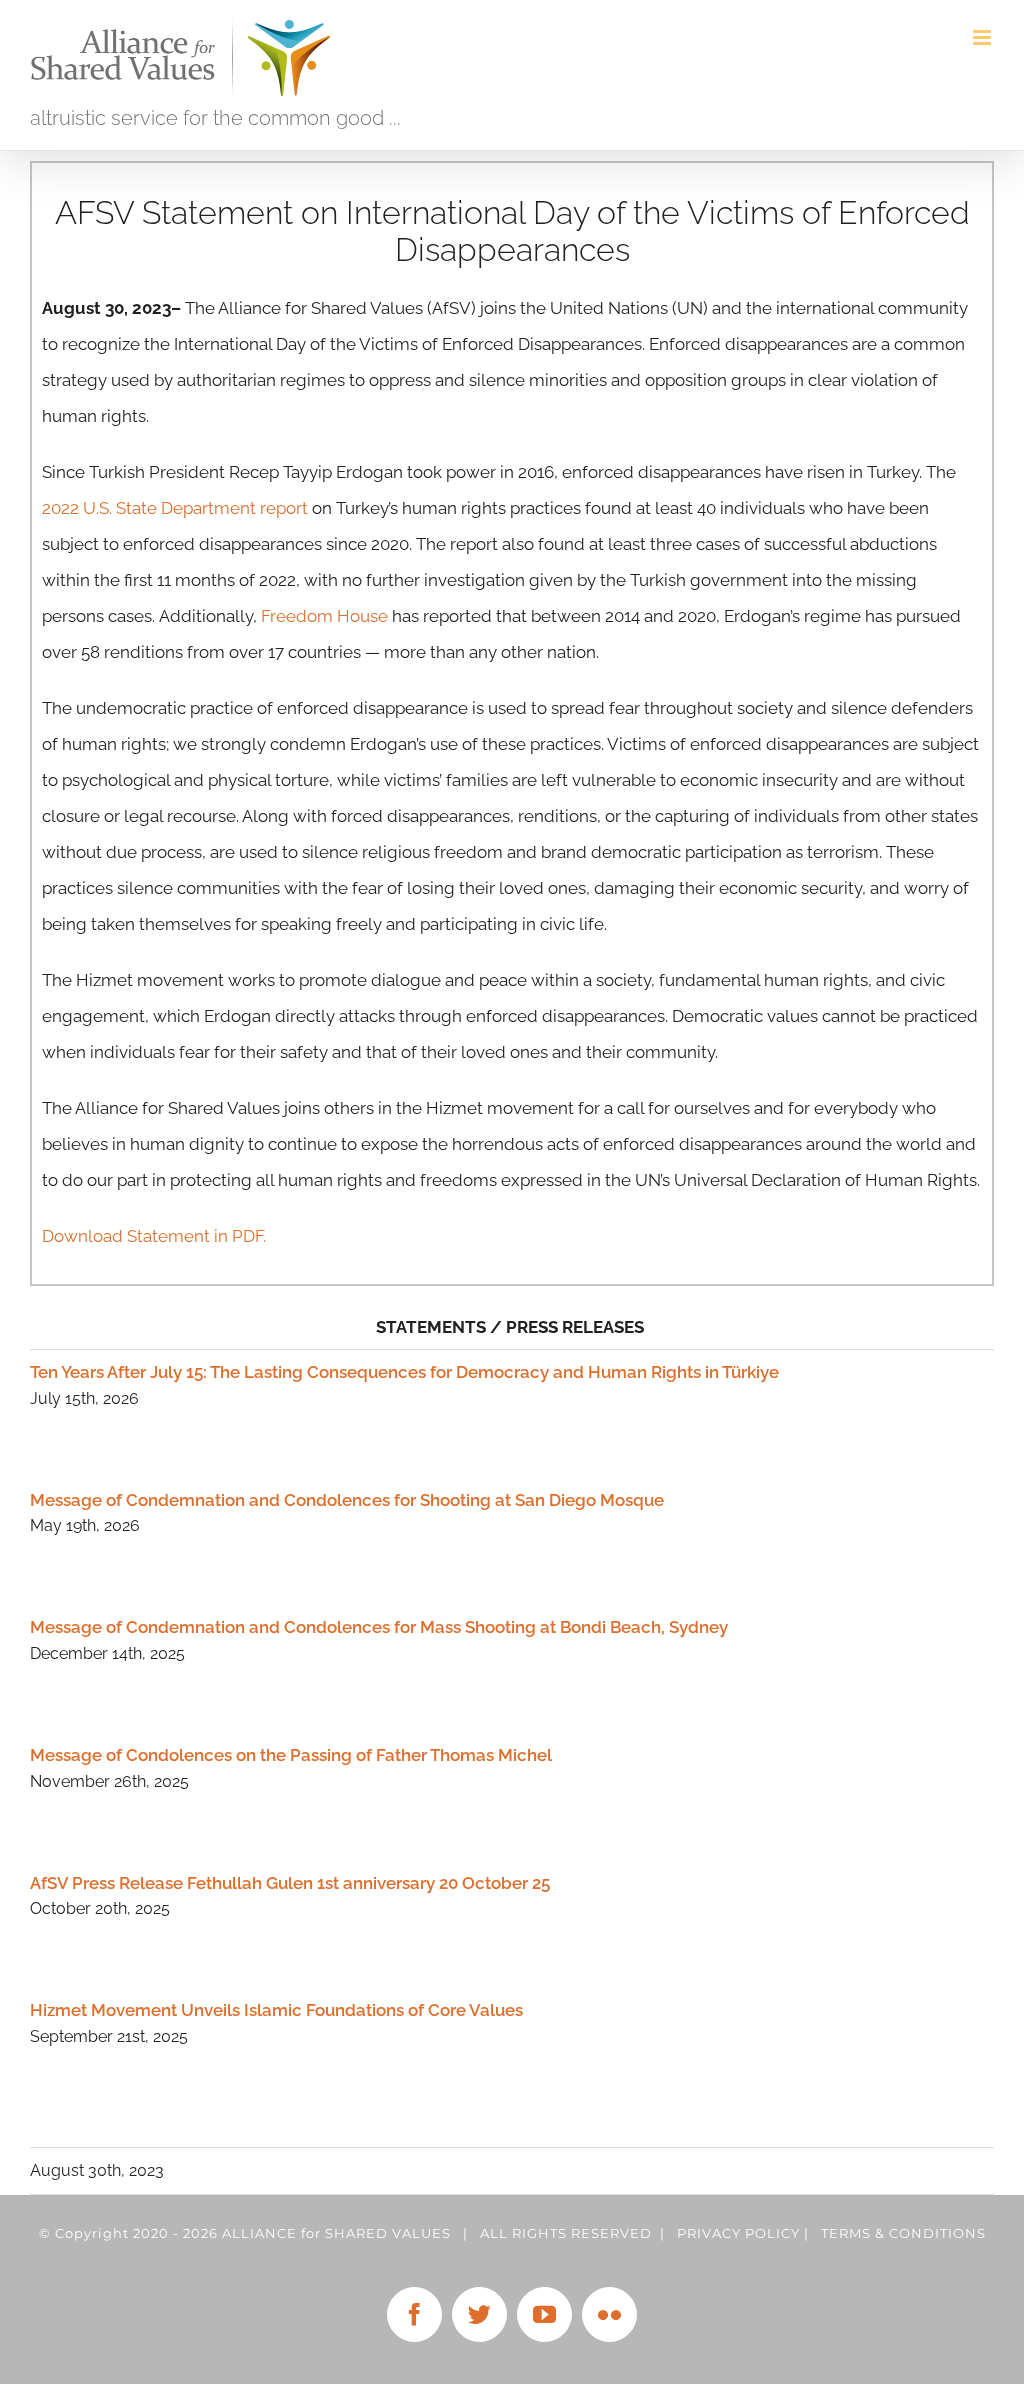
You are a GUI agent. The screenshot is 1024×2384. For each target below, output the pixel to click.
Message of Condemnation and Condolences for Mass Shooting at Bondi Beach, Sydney (379, 1627)
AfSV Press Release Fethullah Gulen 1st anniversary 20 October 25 (290, 1883)
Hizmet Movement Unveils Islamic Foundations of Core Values (276, 2010)
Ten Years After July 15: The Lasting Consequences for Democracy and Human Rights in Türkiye (404, 1372)
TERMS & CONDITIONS (903, 2233)
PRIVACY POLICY (738, 2233)
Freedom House (324, 616)
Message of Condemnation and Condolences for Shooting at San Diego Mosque (347, 1500)
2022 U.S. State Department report (175, 508)
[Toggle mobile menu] (983, 37)
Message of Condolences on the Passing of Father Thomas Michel (291, 1755)
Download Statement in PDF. (154, 1236)
